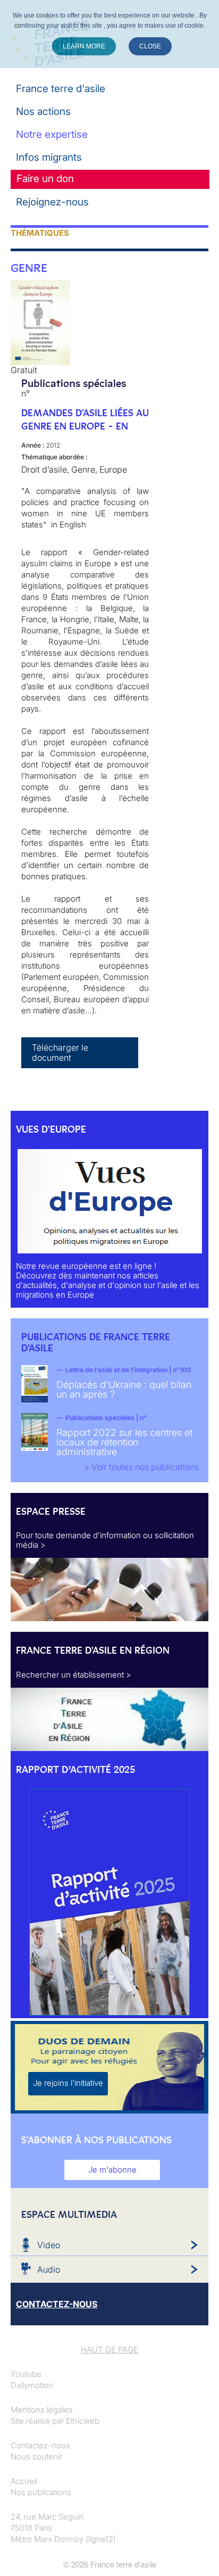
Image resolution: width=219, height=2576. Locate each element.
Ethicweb (83, 2421)
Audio (49, 2269)
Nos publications (41, 2492)
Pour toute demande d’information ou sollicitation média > (105, 1540)
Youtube (26, 2374)
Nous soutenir (36, 2457)
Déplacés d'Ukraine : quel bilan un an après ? (124, 1389)
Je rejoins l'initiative (68, 2083)
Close (150, 46)
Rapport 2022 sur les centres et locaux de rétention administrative (124, 1442)
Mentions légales (42, 2410)
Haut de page (109, 2350)
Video (49, 2245)
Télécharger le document (60, 1052)
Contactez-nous (40, 2445)
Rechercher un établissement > (74, 1675)
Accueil (24, 2481)
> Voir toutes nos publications (141, 1467)
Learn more (84, 46)
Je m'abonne (112, 2170)
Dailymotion (32, 2385)
